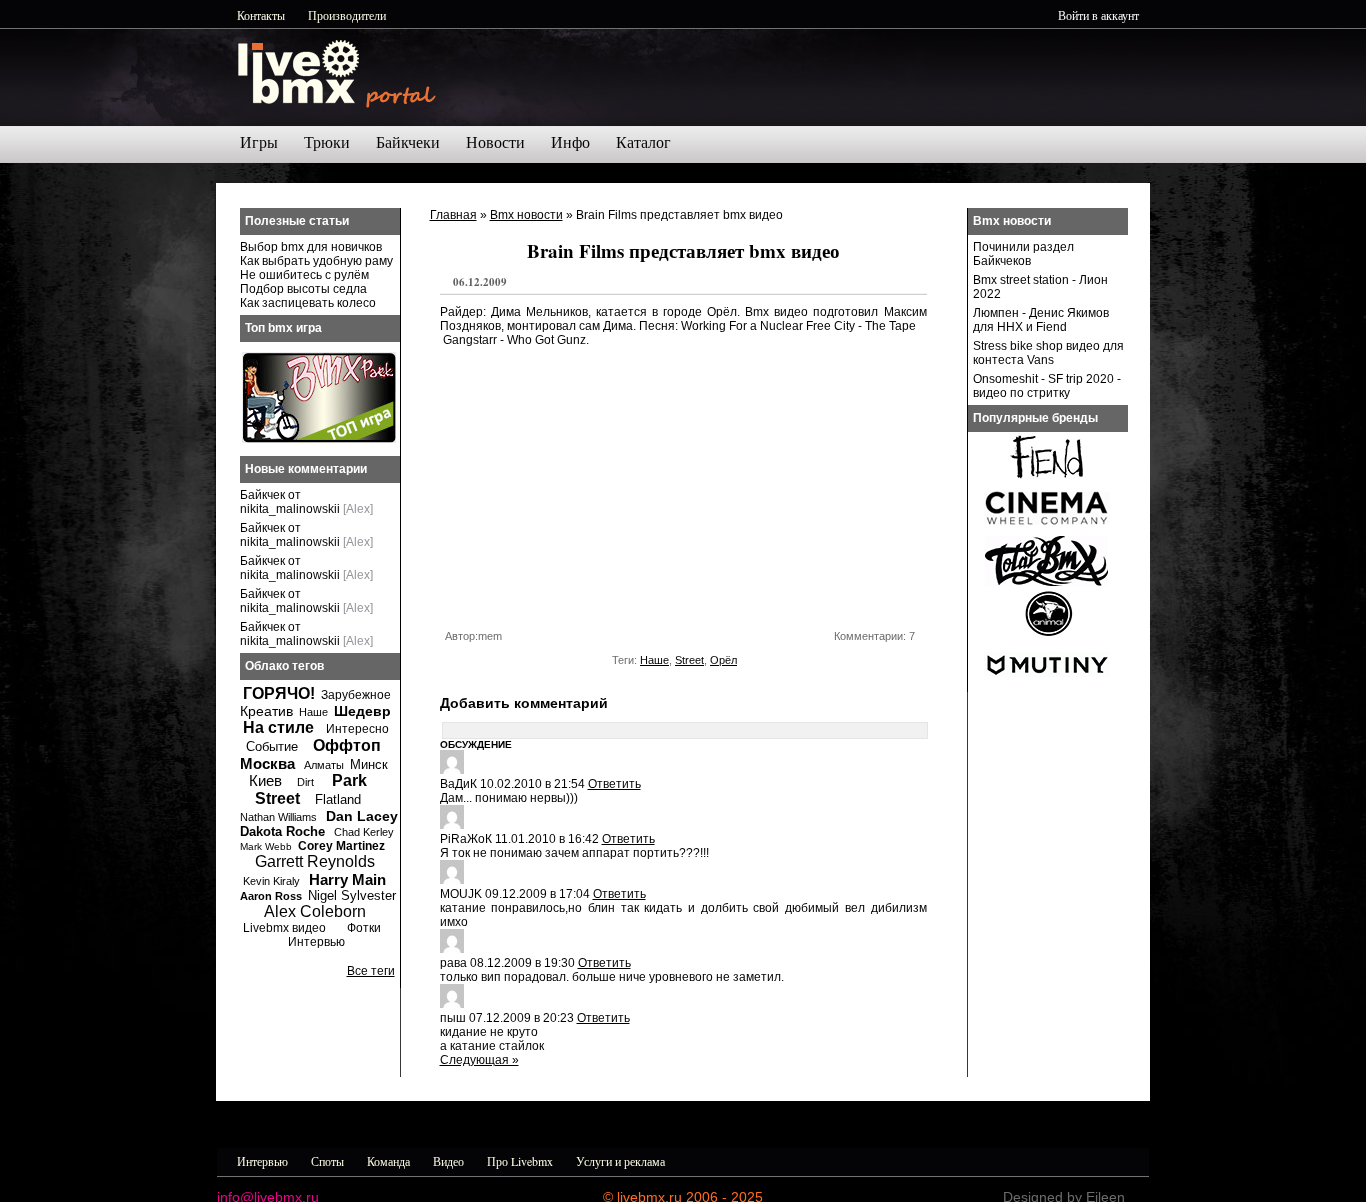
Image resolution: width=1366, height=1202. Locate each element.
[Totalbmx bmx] (1047, 582)
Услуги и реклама (620, 1161)
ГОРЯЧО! (279, 693)
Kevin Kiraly (271, 881)
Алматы (324, 765)
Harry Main (347, 879)
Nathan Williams (278, 817)
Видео (448, 1161)
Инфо (570, 142)
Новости (495, 142)
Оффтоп (347, 745)
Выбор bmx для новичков (311, 247)
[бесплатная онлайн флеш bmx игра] (319, 439)
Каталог (643, 142)
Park (349, 780)
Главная (453, 215)
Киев (265, 780)
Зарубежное (356, 695)
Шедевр (362, 711)
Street (689, 660)
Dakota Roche (282, 831)
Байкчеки (408, 142)
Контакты (261, 15)
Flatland (338, 799)
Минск (369, 764)
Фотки (364, 928)
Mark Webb (266, 846)
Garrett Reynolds (315, 861)
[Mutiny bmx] (1047, 686)
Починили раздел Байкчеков (1023, 254)
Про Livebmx (520, 1161)
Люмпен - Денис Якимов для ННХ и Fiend (1041, 320)
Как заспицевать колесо (308, 303)
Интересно (357, 729)
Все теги (371, 971)
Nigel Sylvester (352, 895)
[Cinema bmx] (1047, 530)
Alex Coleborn (315, 911)
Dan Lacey (362, 816)
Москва (267, 763)
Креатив (266, 711)
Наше (654, 660)
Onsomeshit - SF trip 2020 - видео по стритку (1047, 386)
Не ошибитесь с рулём (304, 275)
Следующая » (479, 1060)
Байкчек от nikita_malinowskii (290, 502)
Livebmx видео (284, 928)
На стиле (278, 727)
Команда (388, 1161)
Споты (327, 1161)
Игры (259, 142)
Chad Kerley (364, 832)
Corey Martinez (341, 846)
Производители (347, 15)
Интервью (316, 942)
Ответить (614, 784)
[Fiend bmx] (1047, 478)
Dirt (305, 782)
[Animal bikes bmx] (1047, 634)
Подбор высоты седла (303, 289)
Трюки (327, 142)
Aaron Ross (271, 896)
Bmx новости (526, 215)
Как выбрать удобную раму (316, 261)
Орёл (723, 660)
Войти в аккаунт (1098, 15)
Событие (272, 746)
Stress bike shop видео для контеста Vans (1048, 353)
